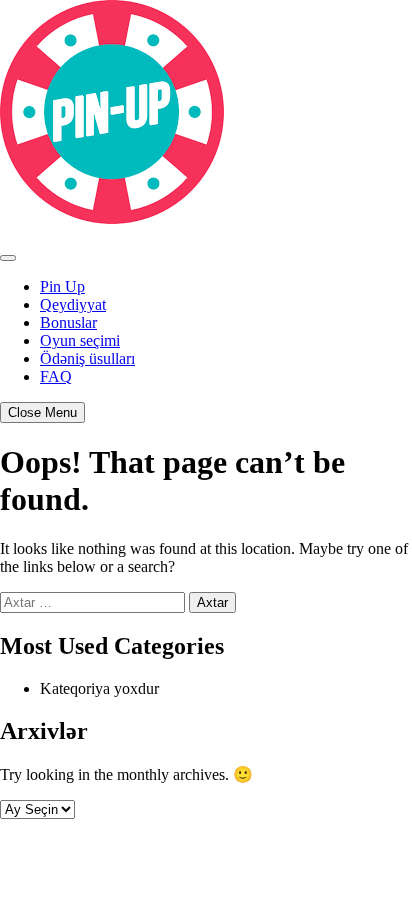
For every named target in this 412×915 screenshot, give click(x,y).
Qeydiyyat (73, 304)
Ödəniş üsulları (87, 358)
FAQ (56, 376)
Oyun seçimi (80, 340)
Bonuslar (68, 322)
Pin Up (62, 286)
